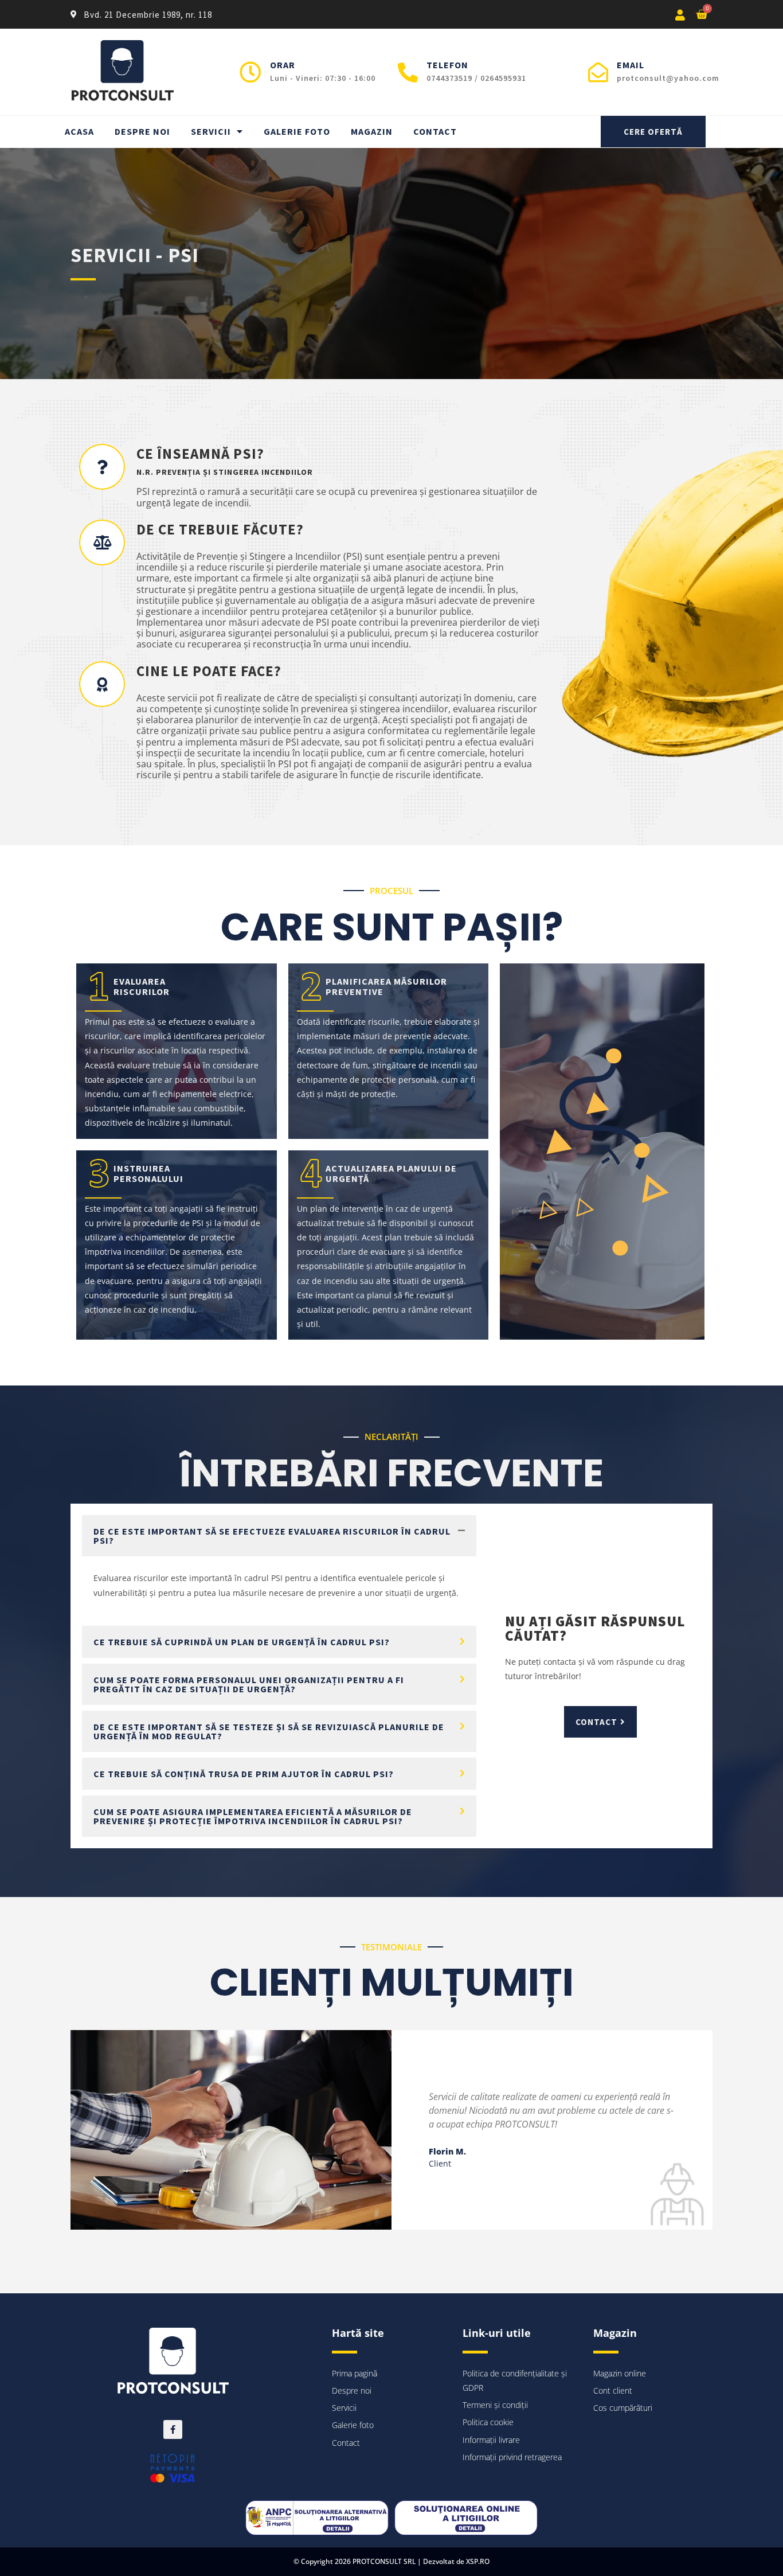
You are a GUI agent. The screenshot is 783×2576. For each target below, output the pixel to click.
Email (631, 65)
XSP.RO (478, 2561)
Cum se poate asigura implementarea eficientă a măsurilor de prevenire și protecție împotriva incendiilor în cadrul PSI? (253, 1816)
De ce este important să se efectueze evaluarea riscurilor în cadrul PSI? (272, 1536)
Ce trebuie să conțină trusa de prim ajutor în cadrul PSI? (244, 1774)
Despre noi (142, 131)
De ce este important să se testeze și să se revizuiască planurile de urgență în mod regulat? (269, 1731)
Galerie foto (297, 131)
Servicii (211, 131)
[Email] (598, 72)
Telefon (447, 65)
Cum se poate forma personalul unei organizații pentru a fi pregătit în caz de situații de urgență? (249, 1684)
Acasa (79, 131)
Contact (435, 131)
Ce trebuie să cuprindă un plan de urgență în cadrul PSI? (242, 1642)
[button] (279, 1536)
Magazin (372, 131)
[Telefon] (408, 72)
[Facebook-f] (173, 2429)
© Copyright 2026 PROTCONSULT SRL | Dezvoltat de (380, 2561)
